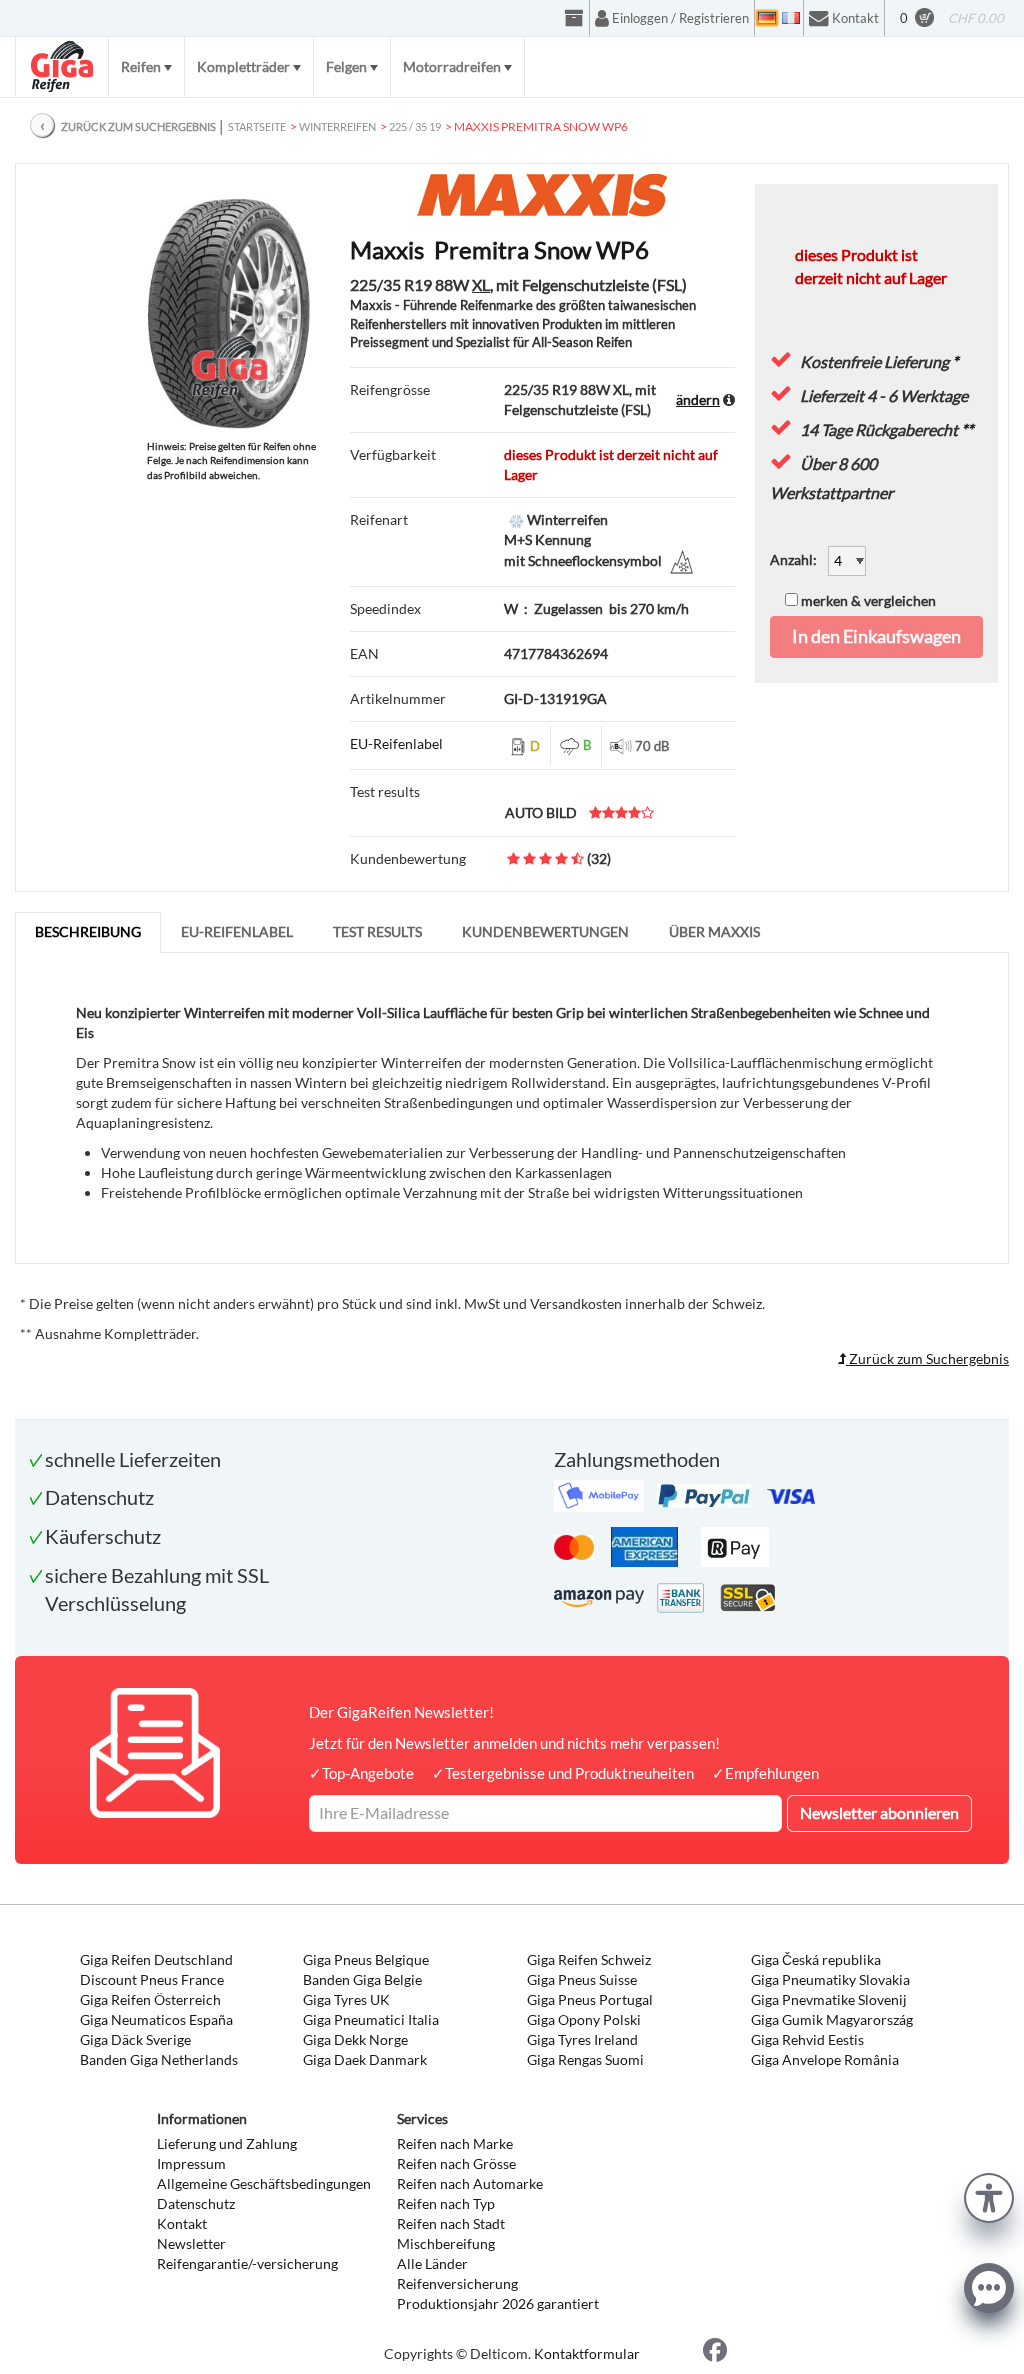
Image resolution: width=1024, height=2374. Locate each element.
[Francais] (791, 18)
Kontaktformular (587, 2353)
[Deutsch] (767, 18)
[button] (989, 2195)
